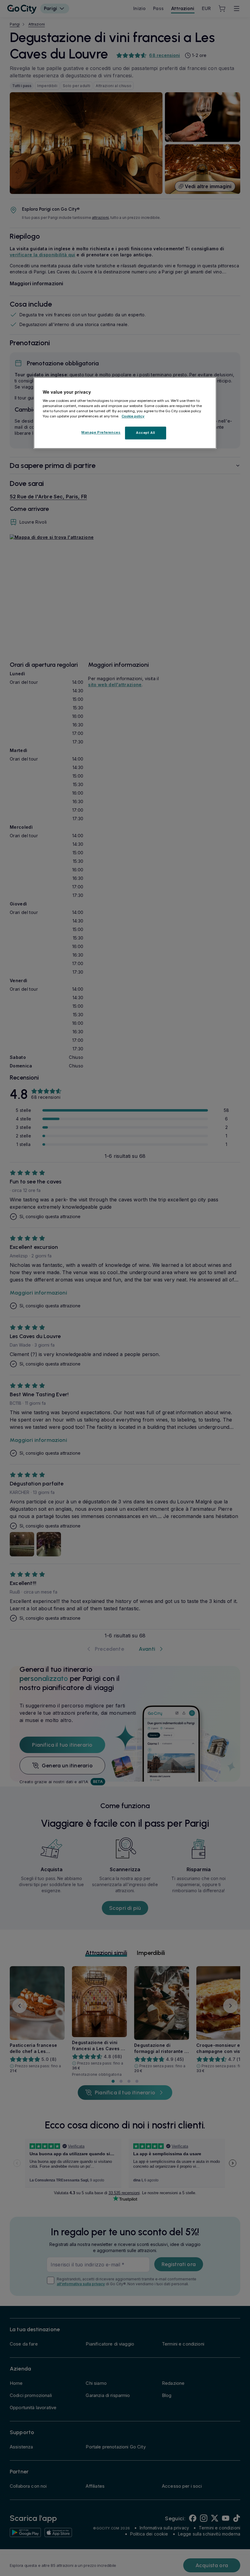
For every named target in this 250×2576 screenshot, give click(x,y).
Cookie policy (133, 416)
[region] (125, 413)
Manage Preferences (101, 432)
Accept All (146, 433)
